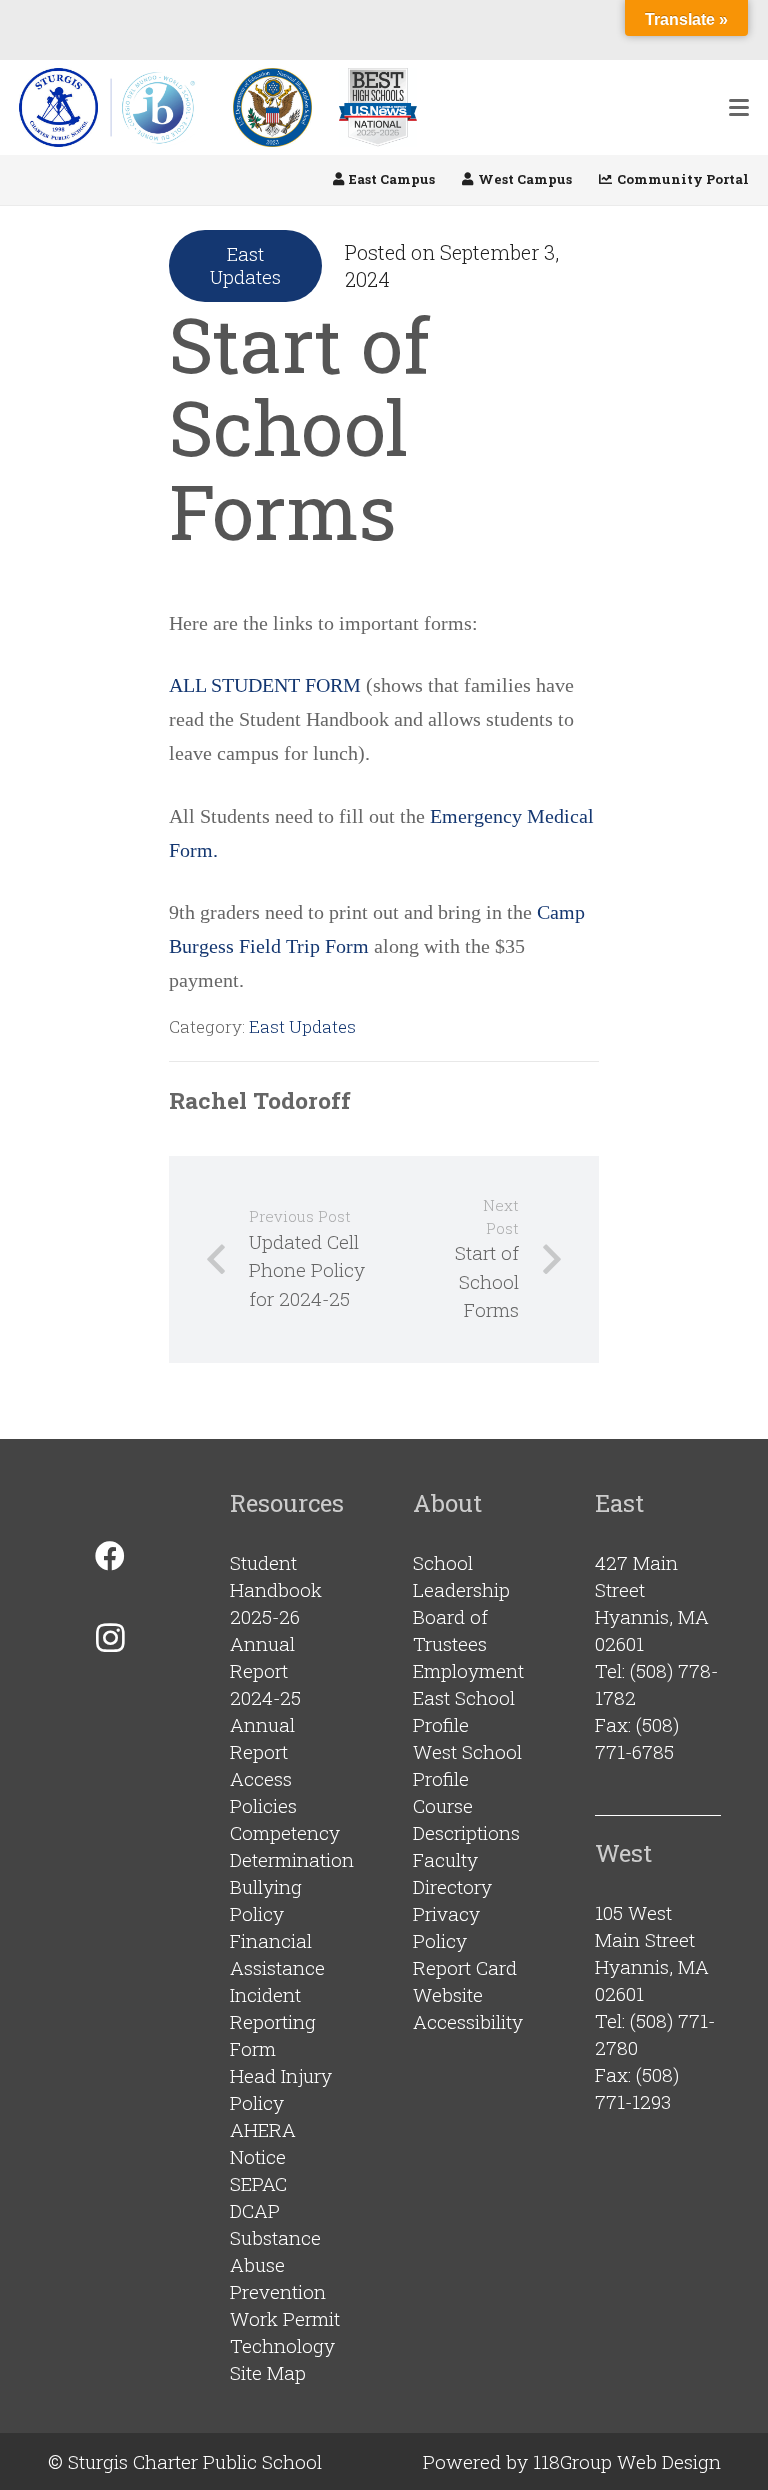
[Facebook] (110, 1556)
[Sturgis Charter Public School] (113, 107)
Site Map (268, 2372)
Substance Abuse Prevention (278, 2264)
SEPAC (258, 2183)
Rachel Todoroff (260, 1100)
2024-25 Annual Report (265, 1724)
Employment (468, 1670)
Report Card (465, 1967)
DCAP (255, 2210)
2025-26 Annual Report (265, 1643)
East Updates (302, 1026)
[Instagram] (110, 1637)
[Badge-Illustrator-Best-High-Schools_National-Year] (378, 107)
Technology (282, 2345)
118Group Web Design (627, 2461)
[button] (739, 108)
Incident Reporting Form (273, 2021)
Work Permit (285, 2318)
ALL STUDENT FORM (265, 685)
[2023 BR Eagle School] (272, 107)
